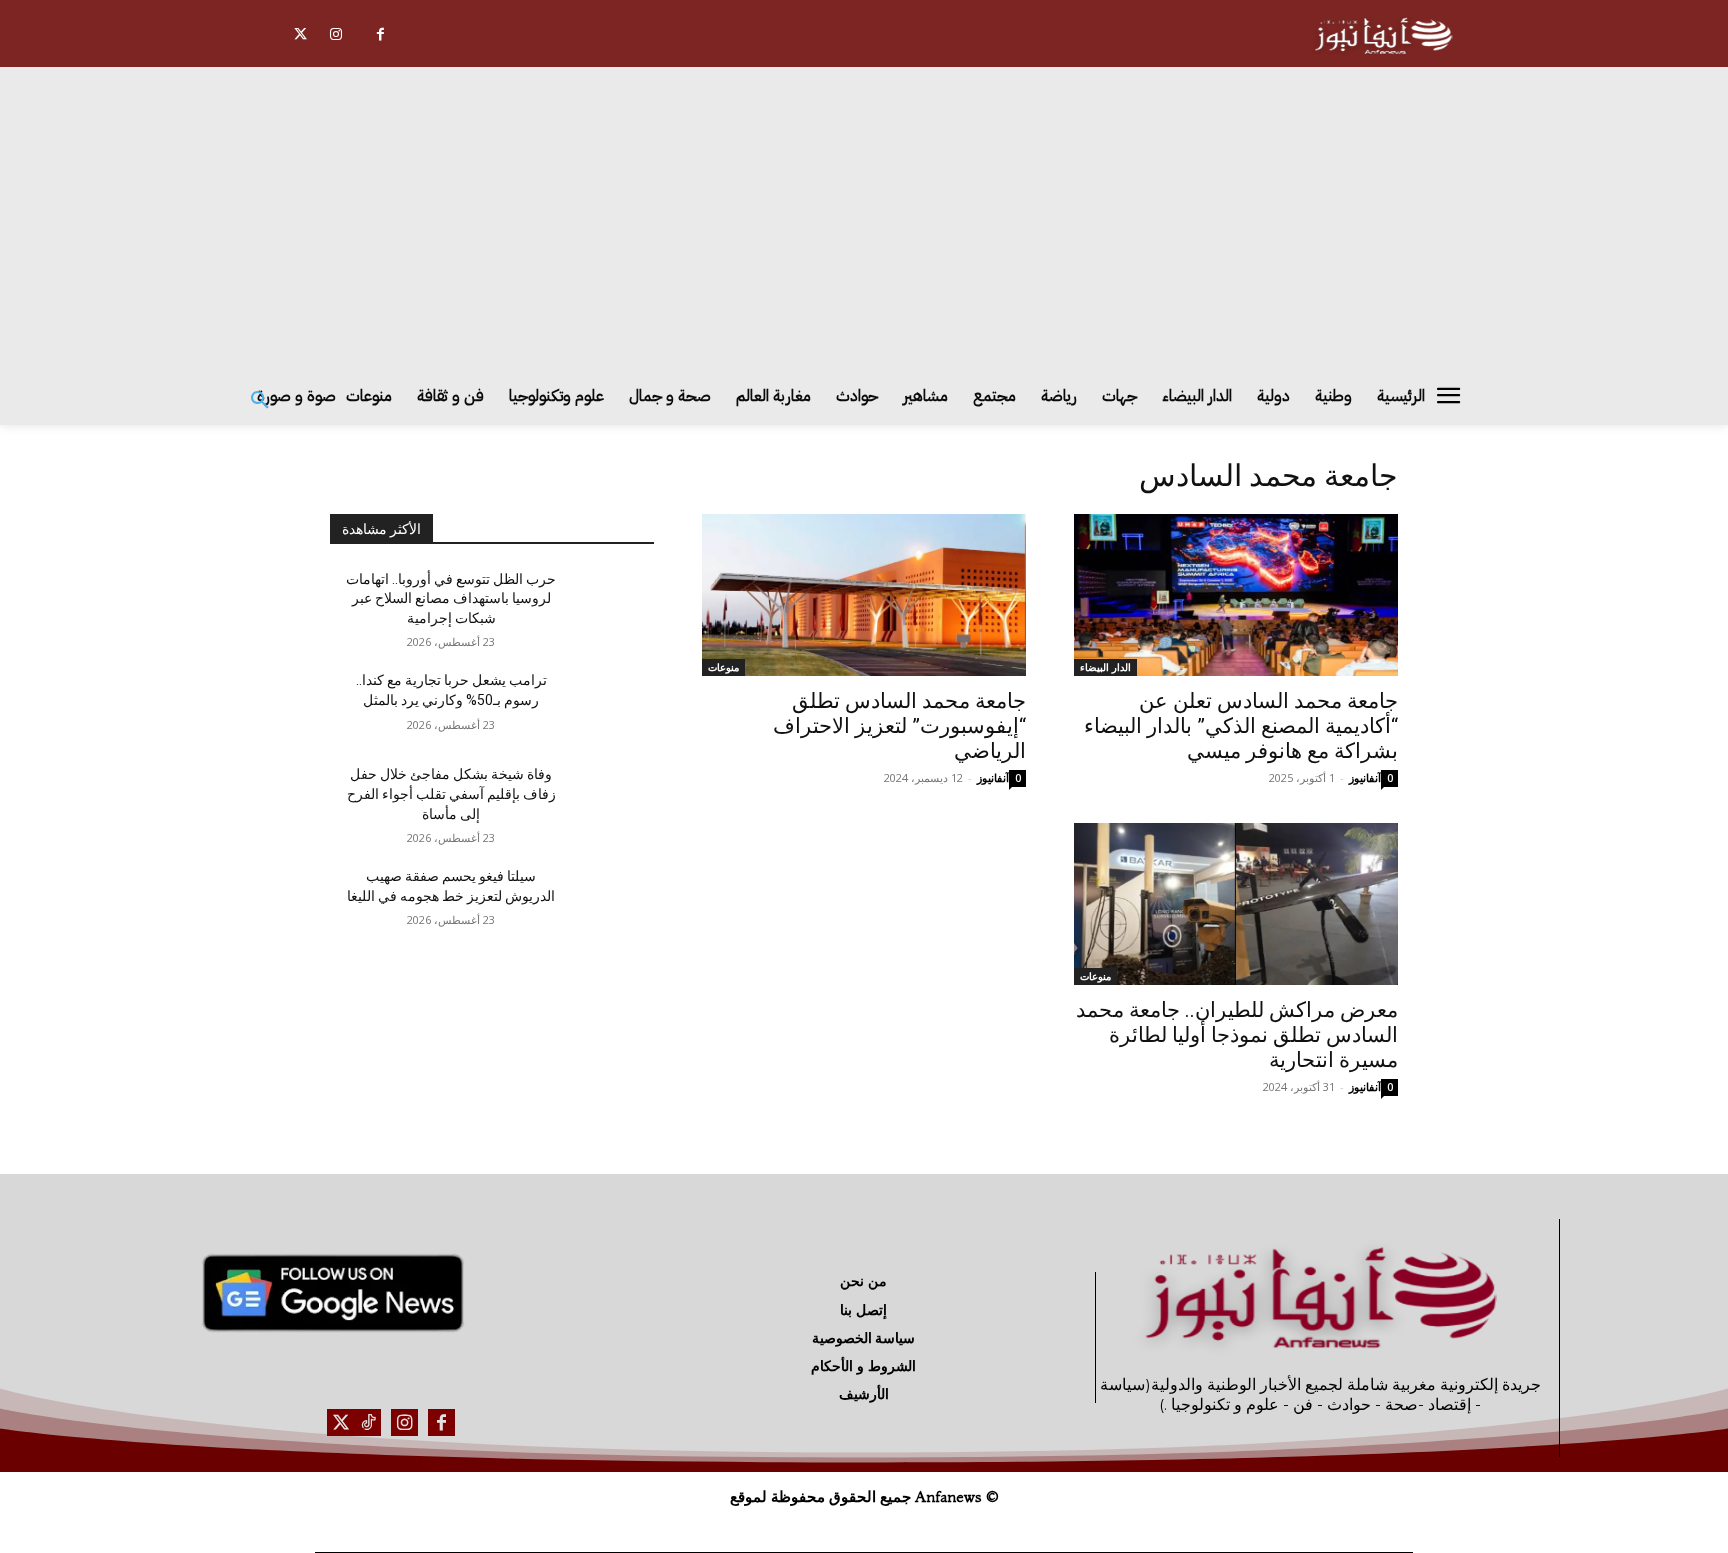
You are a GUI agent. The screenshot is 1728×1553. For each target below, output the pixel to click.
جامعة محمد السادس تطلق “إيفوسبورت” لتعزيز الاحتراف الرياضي (899, 726)
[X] (300, 34)
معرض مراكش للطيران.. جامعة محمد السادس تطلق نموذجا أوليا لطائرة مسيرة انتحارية (1237, 1035)
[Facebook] (380, 34)
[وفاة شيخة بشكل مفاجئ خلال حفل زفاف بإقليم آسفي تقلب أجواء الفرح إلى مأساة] (605, 799)
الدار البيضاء (1105, 667)
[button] (260, 401)
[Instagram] (335, 34)
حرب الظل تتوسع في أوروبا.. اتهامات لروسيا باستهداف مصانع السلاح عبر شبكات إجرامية (451, 598)
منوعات (723, 667)
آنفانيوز (1365, 777)
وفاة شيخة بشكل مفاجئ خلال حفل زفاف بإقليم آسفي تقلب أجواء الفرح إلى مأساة (451, 793)
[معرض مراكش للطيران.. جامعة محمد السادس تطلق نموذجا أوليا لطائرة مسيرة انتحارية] (1236, 904)
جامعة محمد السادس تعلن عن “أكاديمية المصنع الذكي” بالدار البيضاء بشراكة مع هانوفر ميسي (1241, 726)
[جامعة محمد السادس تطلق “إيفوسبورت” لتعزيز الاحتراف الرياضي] (864, 595)
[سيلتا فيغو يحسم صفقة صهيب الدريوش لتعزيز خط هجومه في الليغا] (605, 901)
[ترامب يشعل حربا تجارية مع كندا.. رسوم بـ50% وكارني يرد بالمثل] (605, 705)
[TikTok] (367, 1422)
